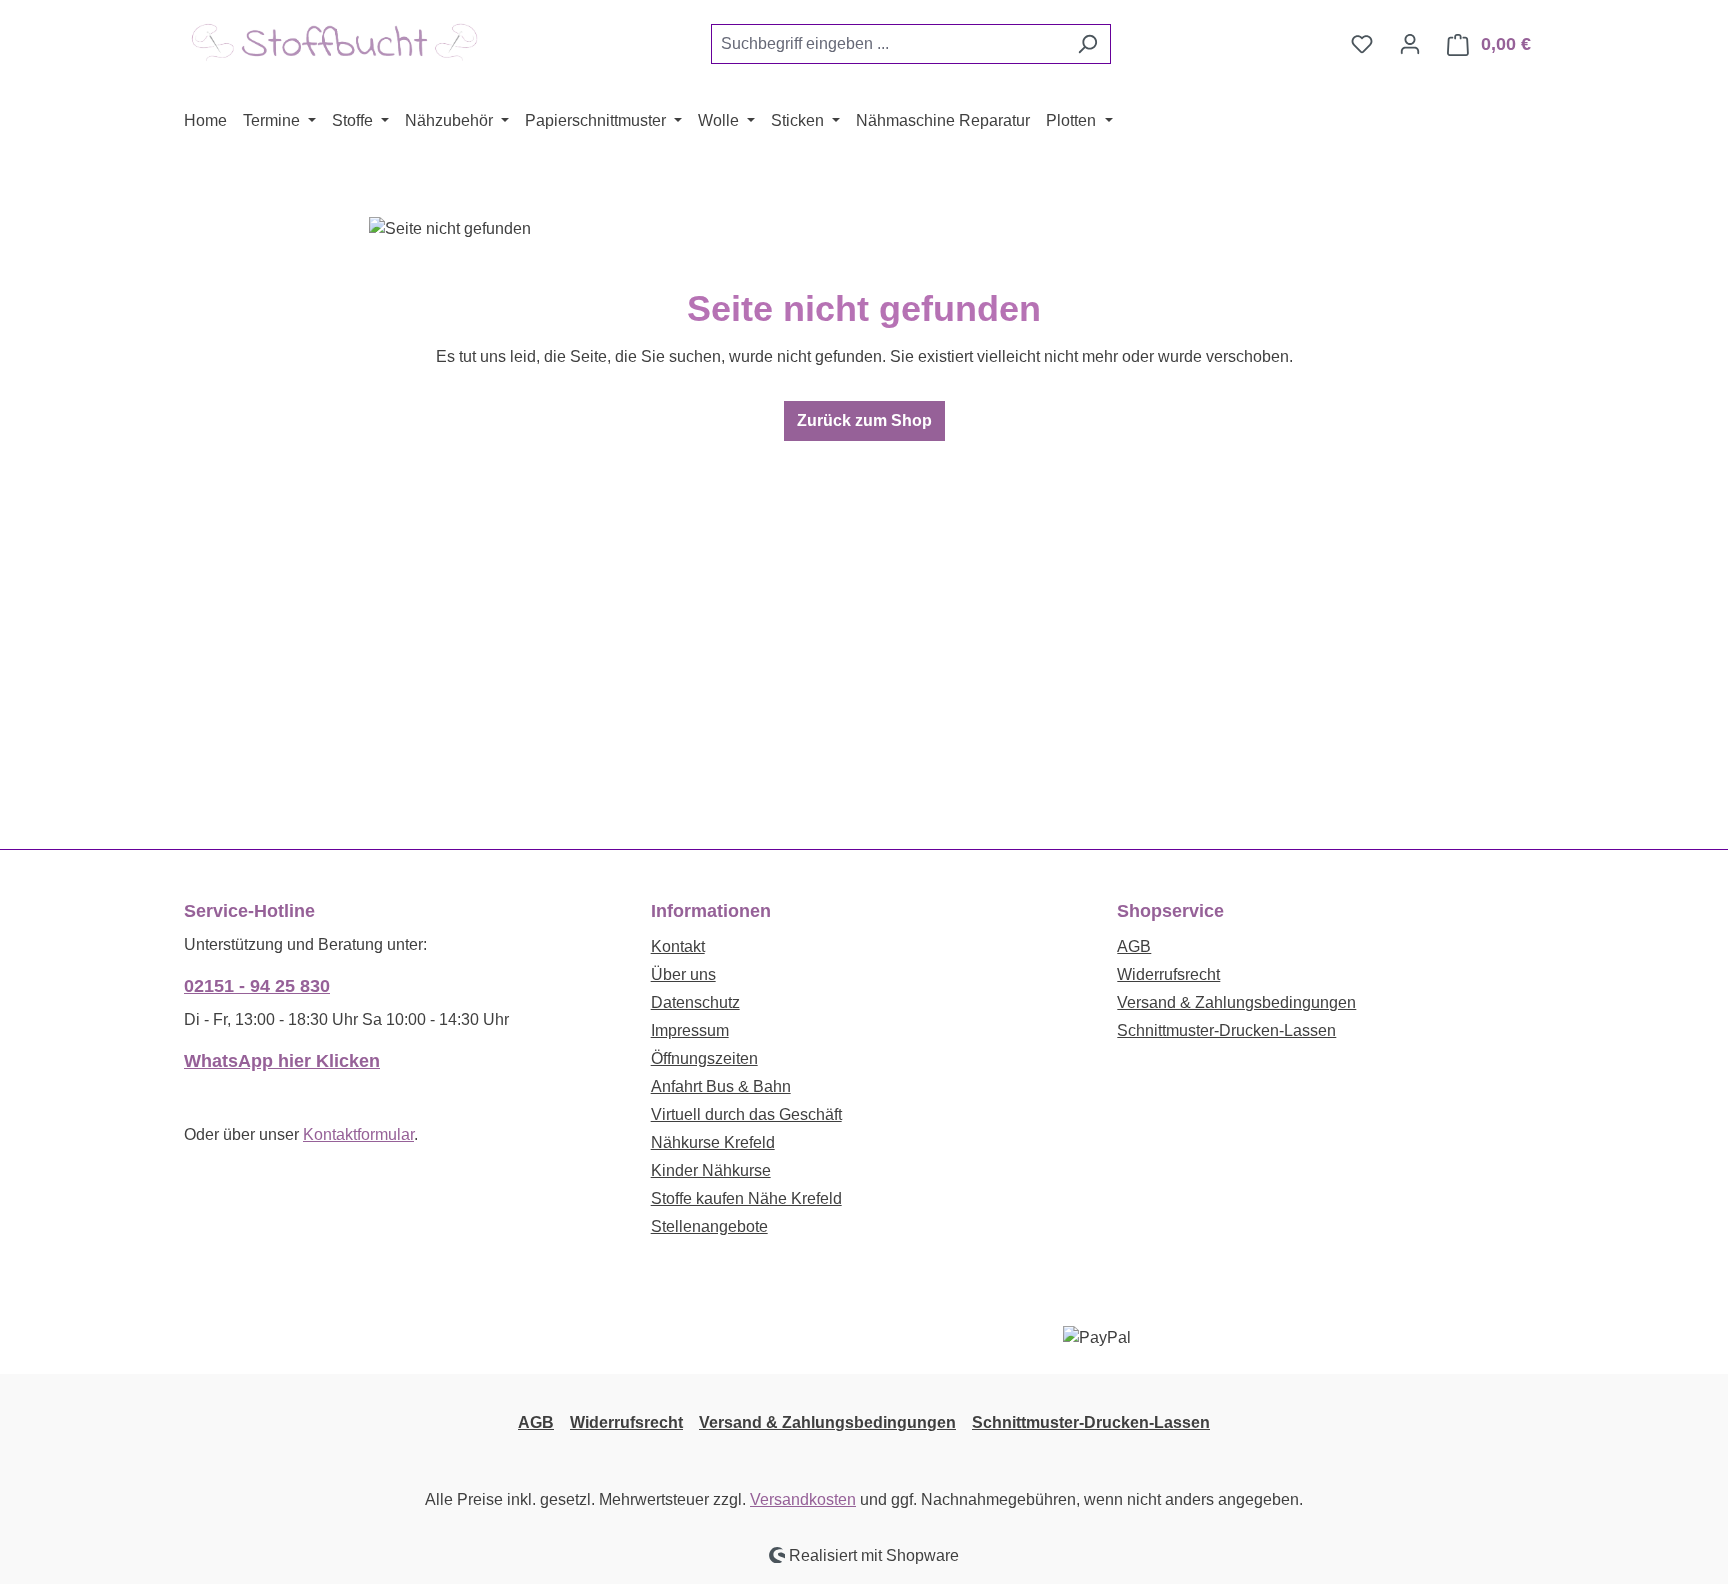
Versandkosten (803, 1499)
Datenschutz (695, 1002)
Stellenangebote (709, 1226)
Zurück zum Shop (864, 420)
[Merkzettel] (1362, 44)
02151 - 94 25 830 (257, 986)
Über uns (683, 974)
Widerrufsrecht (1168, 974)
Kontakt (678, 946)
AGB (1134, 946)
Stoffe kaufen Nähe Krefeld (746, 1198)
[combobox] (888, 44)
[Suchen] (1087, 44)
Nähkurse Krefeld (713, 1142)
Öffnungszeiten (704, 1058)
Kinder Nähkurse (711, 1170)
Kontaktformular (358, 1134)
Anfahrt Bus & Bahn (721, 1086)
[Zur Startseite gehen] (334, 40)
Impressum (690, 1030)
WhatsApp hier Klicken (282, 1061)
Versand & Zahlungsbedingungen (1236, 1002)
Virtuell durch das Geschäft (746, 1114)
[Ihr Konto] (1410, 44)
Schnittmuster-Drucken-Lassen (1226, 1030)
